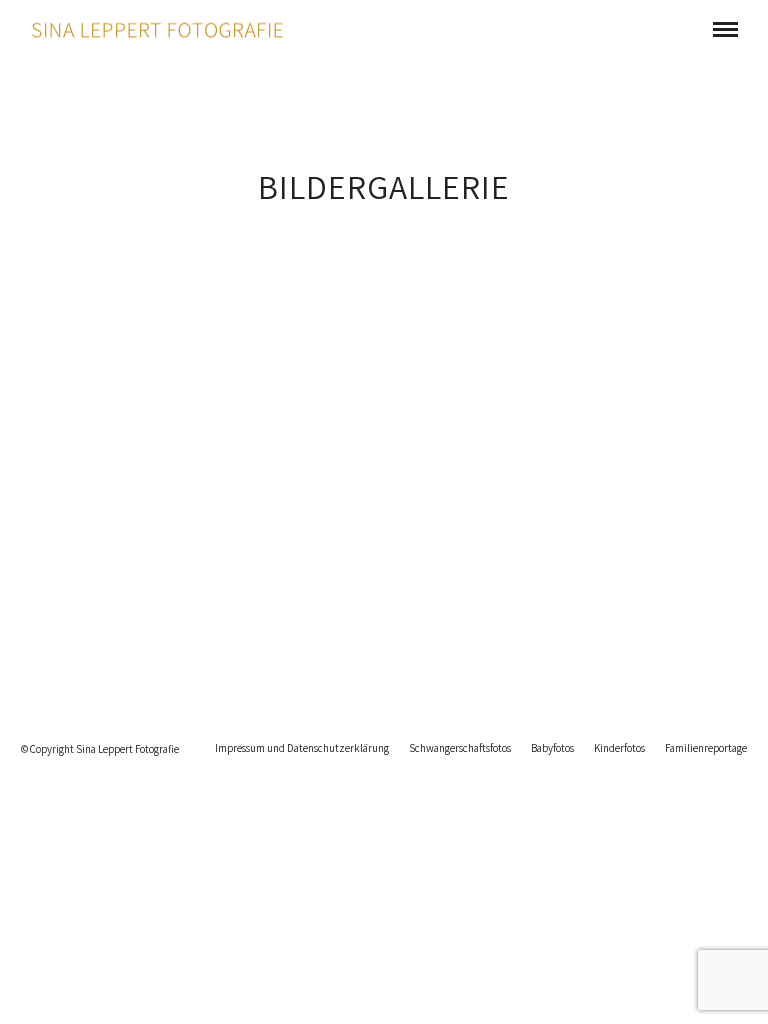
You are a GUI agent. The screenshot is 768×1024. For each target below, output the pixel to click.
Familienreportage (706, 748)
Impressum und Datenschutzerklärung (302, 748)
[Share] (693, 30)
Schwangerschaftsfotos (460, 748)
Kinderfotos (619, 748)
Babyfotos (552, 748)
